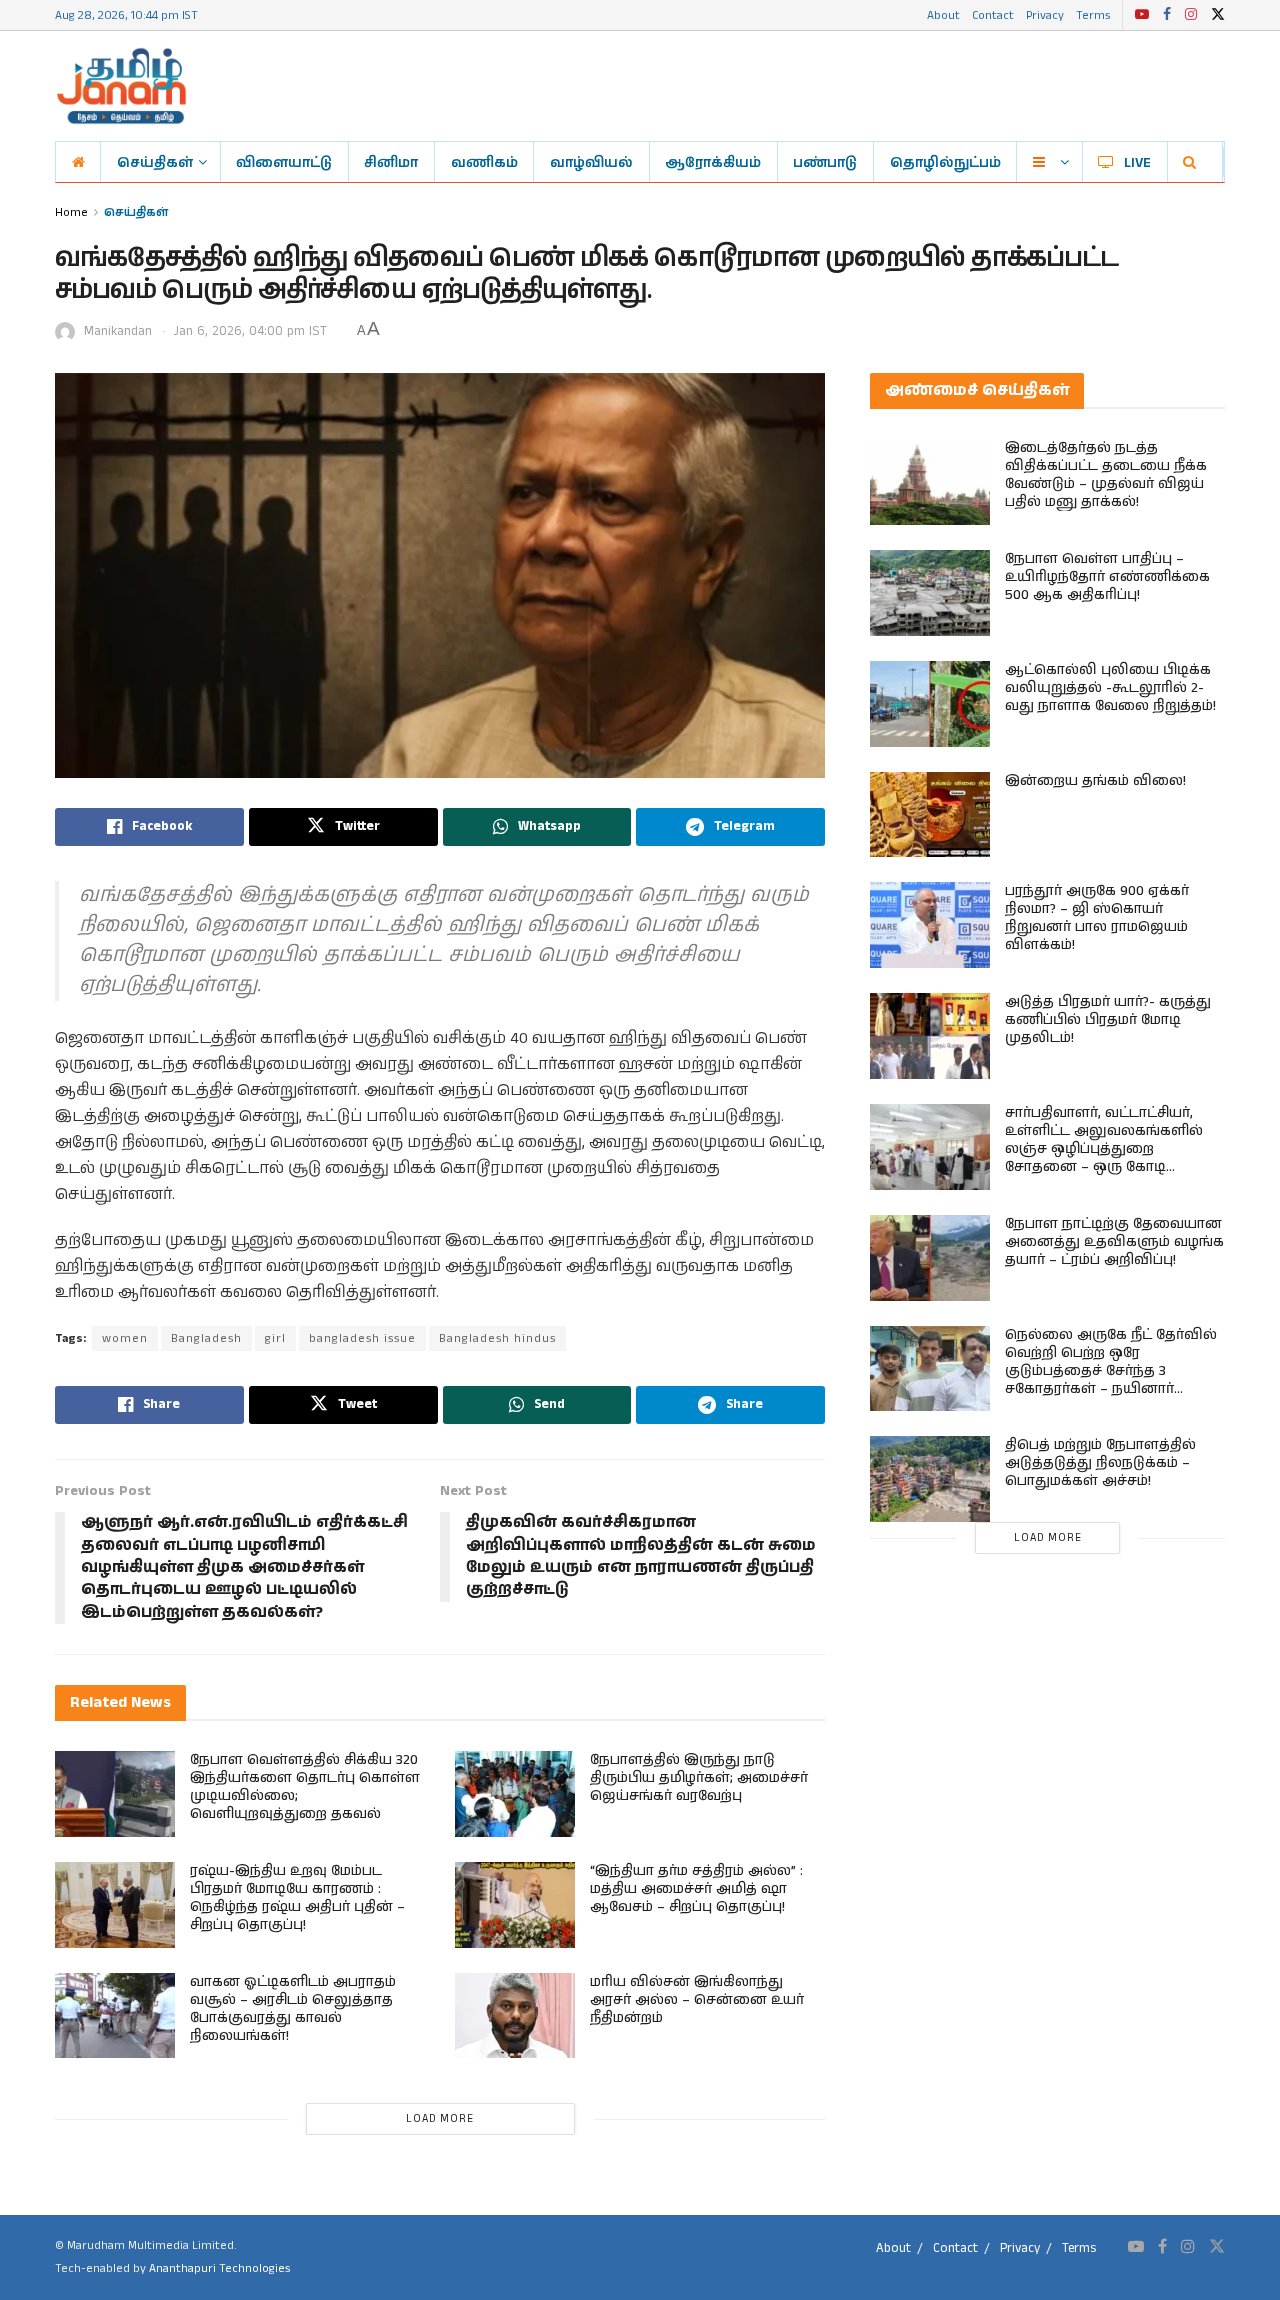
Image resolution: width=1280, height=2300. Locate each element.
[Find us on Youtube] (1142, 15)
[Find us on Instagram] (1191, 15)
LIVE (1137, 162)
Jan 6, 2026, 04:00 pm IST (250, 331)
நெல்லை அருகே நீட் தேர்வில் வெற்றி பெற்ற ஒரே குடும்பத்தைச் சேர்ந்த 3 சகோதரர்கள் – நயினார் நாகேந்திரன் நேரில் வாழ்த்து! (1111, 1371)
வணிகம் (484, 162)
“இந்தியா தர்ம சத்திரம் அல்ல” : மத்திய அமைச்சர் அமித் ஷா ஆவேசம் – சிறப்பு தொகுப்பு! (696, 1889)
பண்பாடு (825, 162)
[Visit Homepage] (121, 86)
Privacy (1045, 14)
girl (275, 1338)
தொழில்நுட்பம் (945, 162)
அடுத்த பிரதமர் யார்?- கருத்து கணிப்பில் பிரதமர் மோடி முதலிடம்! (1108, 1020)
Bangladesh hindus (497, 1338)
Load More (440, 2119)
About (943, 14)
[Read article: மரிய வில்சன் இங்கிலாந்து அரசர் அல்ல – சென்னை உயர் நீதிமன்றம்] (515, 2016)
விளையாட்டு (284, 162)
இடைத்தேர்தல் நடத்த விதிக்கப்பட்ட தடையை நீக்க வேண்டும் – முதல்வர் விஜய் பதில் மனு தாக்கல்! (1106, 475)
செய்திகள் (155, 162)
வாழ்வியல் (591, 162)
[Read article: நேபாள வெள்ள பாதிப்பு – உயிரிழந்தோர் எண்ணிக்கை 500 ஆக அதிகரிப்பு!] (930, 593)
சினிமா (391, 162)
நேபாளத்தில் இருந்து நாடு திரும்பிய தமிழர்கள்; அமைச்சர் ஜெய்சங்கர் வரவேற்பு (699, 1778)
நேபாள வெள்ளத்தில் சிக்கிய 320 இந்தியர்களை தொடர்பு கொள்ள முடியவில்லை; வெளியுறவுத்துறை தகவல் (305, 1787)
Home (71, 211)
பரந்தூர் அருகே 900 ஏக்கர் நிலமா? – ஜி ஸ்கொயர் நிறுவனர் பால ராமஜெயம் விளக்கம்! (1097, 918)
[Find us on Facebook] (1167, 15)
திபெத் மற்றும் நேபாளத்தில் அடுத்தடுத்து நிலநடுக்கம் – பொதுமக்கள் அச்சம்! (1100, 1463)
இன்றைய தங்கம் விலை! (1095, 781)
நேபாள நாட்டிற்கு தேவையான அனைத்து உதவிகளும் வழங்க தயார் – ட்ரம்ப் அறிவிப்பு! (1114, 1242)
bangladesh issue (362, 1338)
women (125, 1338)
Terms (1093, 14)
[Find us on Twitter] (1218, 15)
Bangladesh (206, 1338)
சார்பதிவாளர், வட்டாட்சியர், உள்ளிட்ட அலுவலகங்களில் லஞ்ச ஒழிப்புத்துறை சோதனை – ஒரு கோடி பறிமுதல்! (1104, 1149)
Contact (993, 14)
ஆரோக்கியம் (713, 162)
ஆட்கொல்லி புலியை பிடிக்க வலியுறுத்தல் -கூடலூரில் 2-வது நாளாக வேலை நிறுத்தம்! (1110, 688)
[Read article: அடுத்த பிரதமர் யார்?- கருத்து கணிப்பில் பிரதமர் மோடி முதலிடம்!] (930, 1036)
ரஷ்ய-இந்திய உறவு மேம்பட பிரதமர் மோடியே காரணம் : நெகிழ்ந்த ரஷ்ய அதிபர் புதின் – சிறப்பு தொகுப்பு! (297, 1898)
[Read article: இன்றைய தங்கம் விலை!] (930, 815)
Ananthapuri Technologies (219, 2268)
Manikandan (118, 331)
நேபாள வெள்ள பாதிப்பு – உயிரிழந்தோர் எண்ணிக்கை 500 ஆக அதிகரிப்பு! (1107, 577)
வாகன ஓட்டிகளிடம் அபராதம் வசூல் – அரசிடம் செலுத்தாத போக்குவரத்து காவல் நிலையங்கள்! (293, 2009)
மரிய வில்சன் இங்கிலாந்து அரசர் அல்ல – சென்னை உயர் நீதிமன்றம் (697, 2000)
